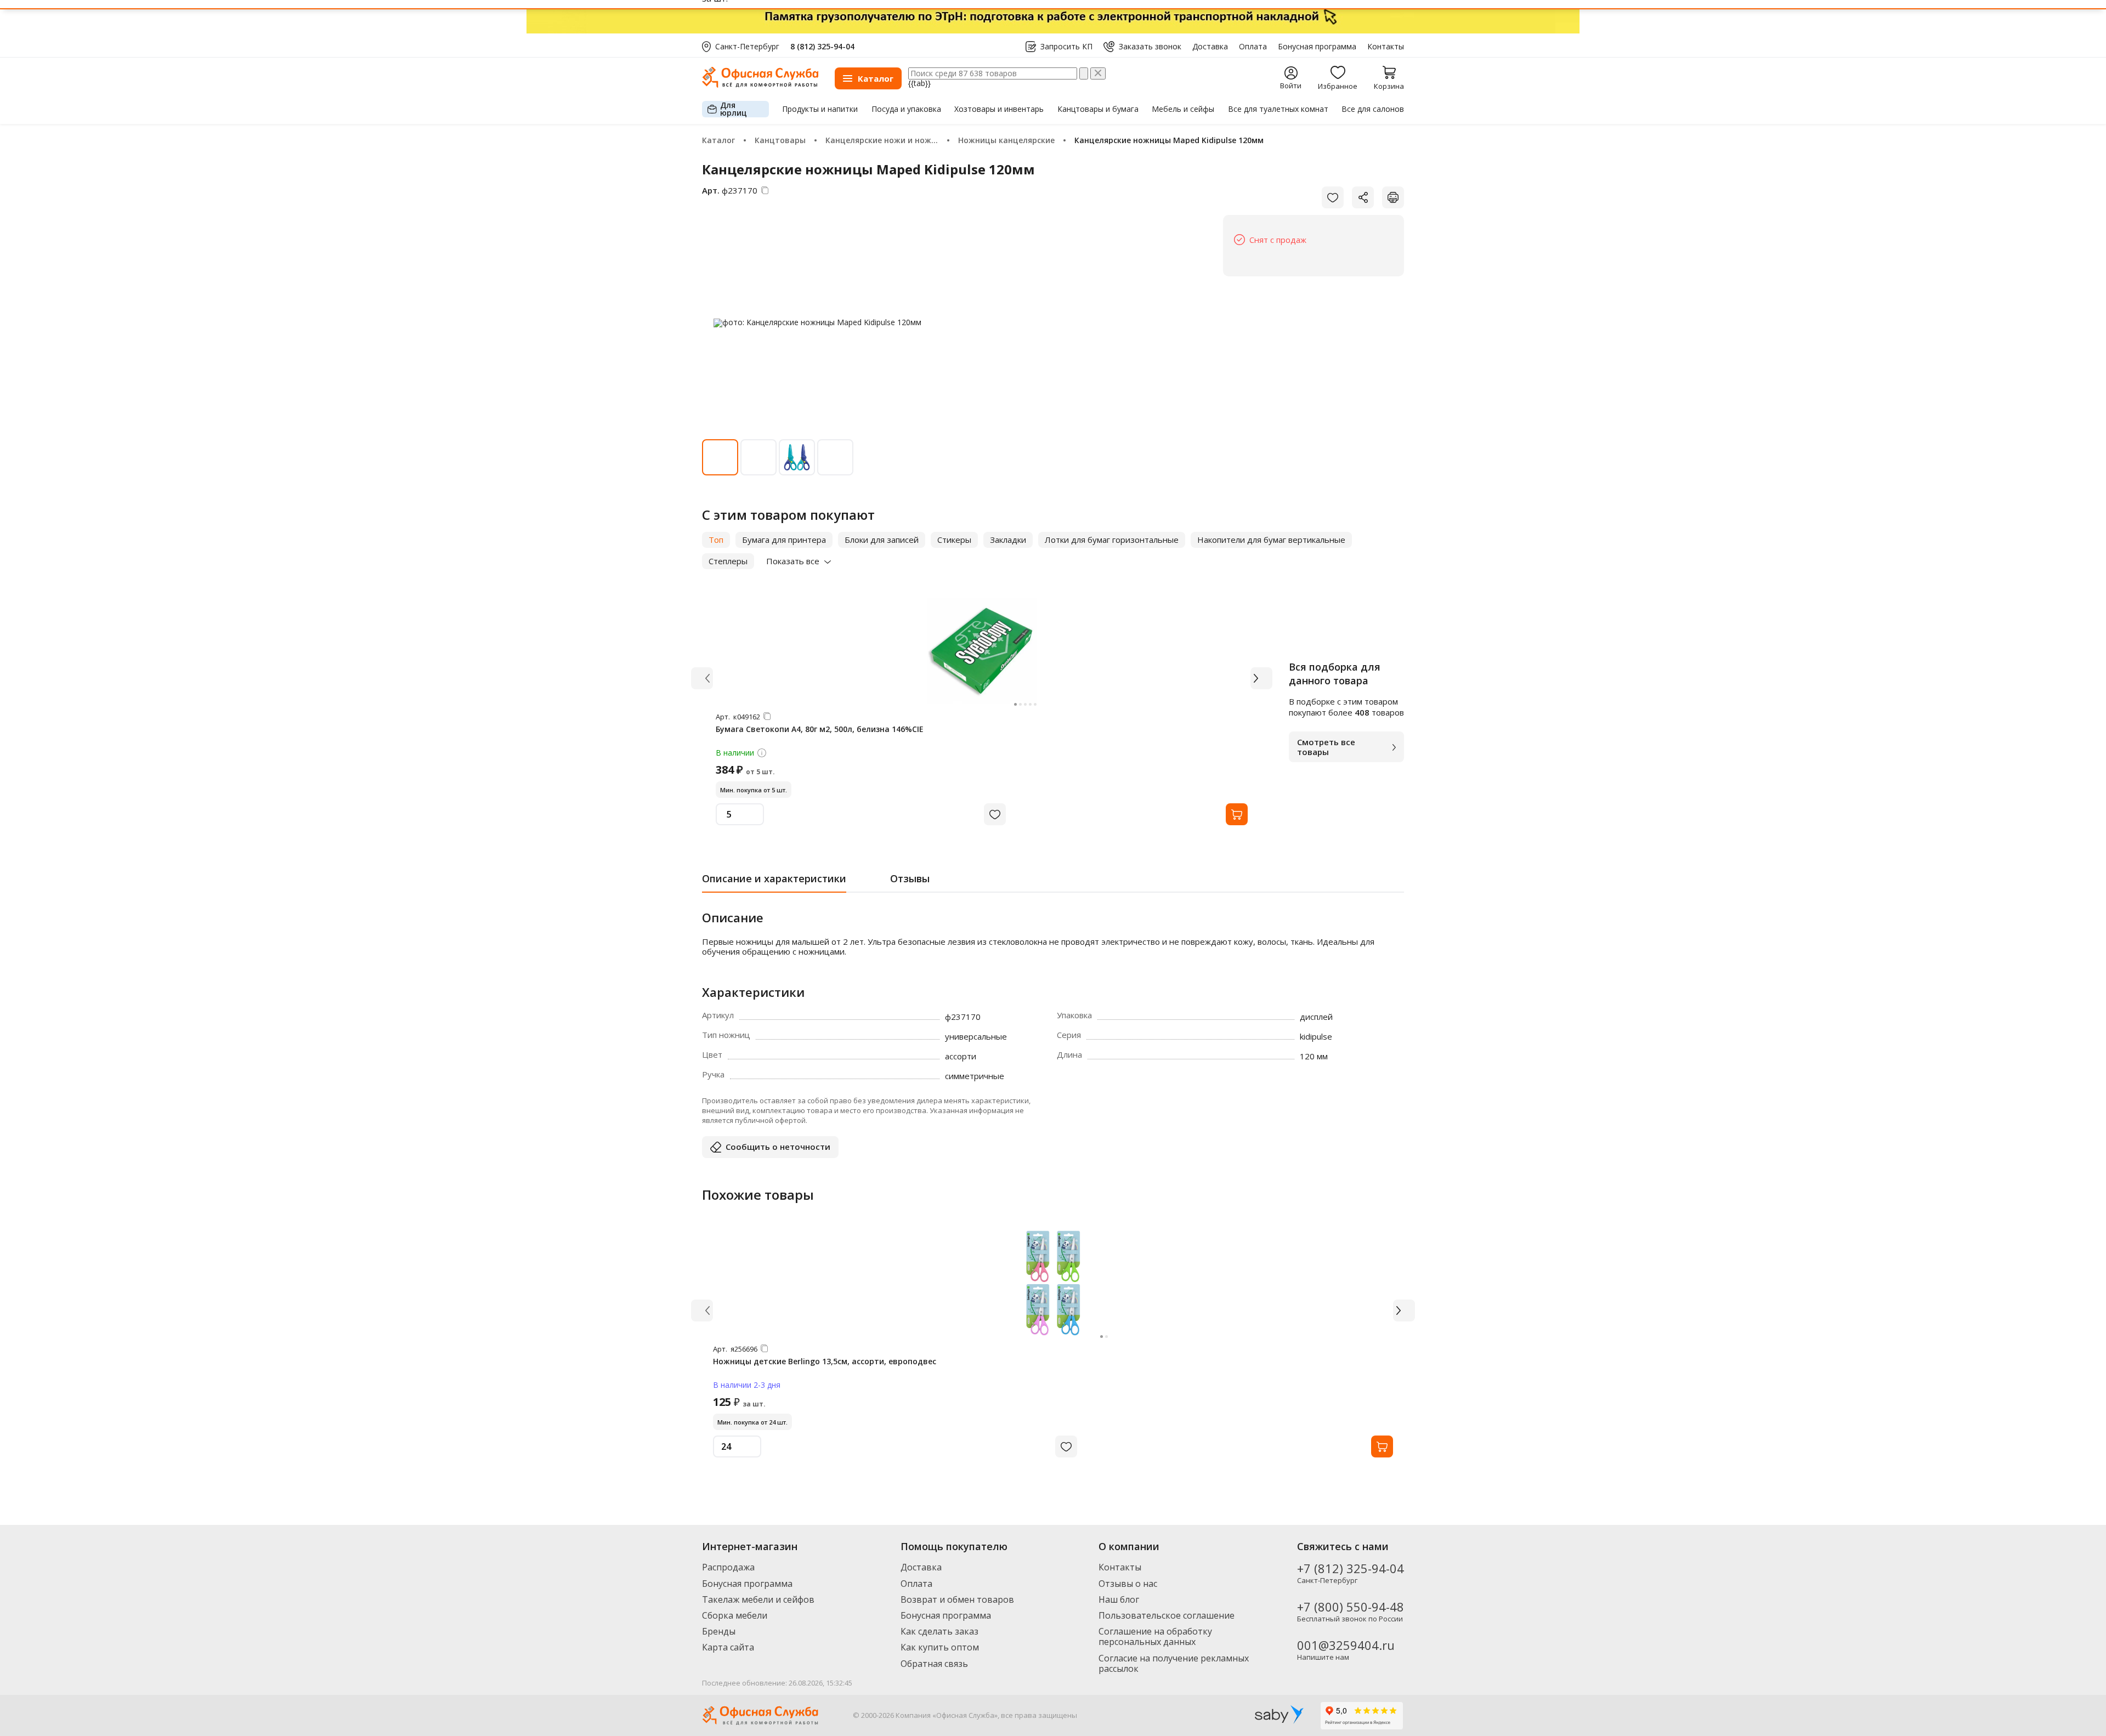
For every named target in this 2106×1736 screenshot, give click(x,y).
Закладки (1008, 540)
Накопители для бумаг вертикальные (1271, 540)
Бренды (719, 1631)
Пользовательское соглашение (1167, 1615)
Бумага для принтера (784, 540)
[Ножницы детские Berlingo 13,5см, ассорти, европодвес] (1053, 1283)
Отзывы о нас (1128, 1584)
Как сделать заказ (939, 1631)
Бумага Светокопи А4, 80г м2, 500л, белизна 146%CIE (820, 729)
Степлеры (728, 561)
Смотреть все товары (1326, 747)
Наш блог (1119, 1599)
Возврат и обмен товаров (957, 1599)
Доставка (1210, 47)
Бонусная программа (1317, 47)
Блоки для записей (882, 540)
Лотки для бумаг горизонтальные (1112, 540)
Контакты (1386, 47)
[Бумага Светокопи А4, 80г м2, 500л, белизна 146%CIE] (982, 651)
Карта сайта (728, 1647)
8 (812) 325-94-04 (822, 46)
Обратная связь (934, 1664)
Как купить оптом (940, 1647)
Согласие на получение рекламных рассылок (1174, 1663)
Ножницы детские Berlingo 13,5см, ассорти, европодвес (825, 1361)
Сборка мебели (735, 1615)
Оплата (1253, 47)
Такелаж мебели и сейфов (758, 1599)
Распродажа (728, 1567)
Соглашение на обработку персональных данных (1155, 1636)
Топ (716, 540)
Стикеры (954, 540)
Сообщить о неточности (778, 1147)
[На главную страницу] (760, 85)
